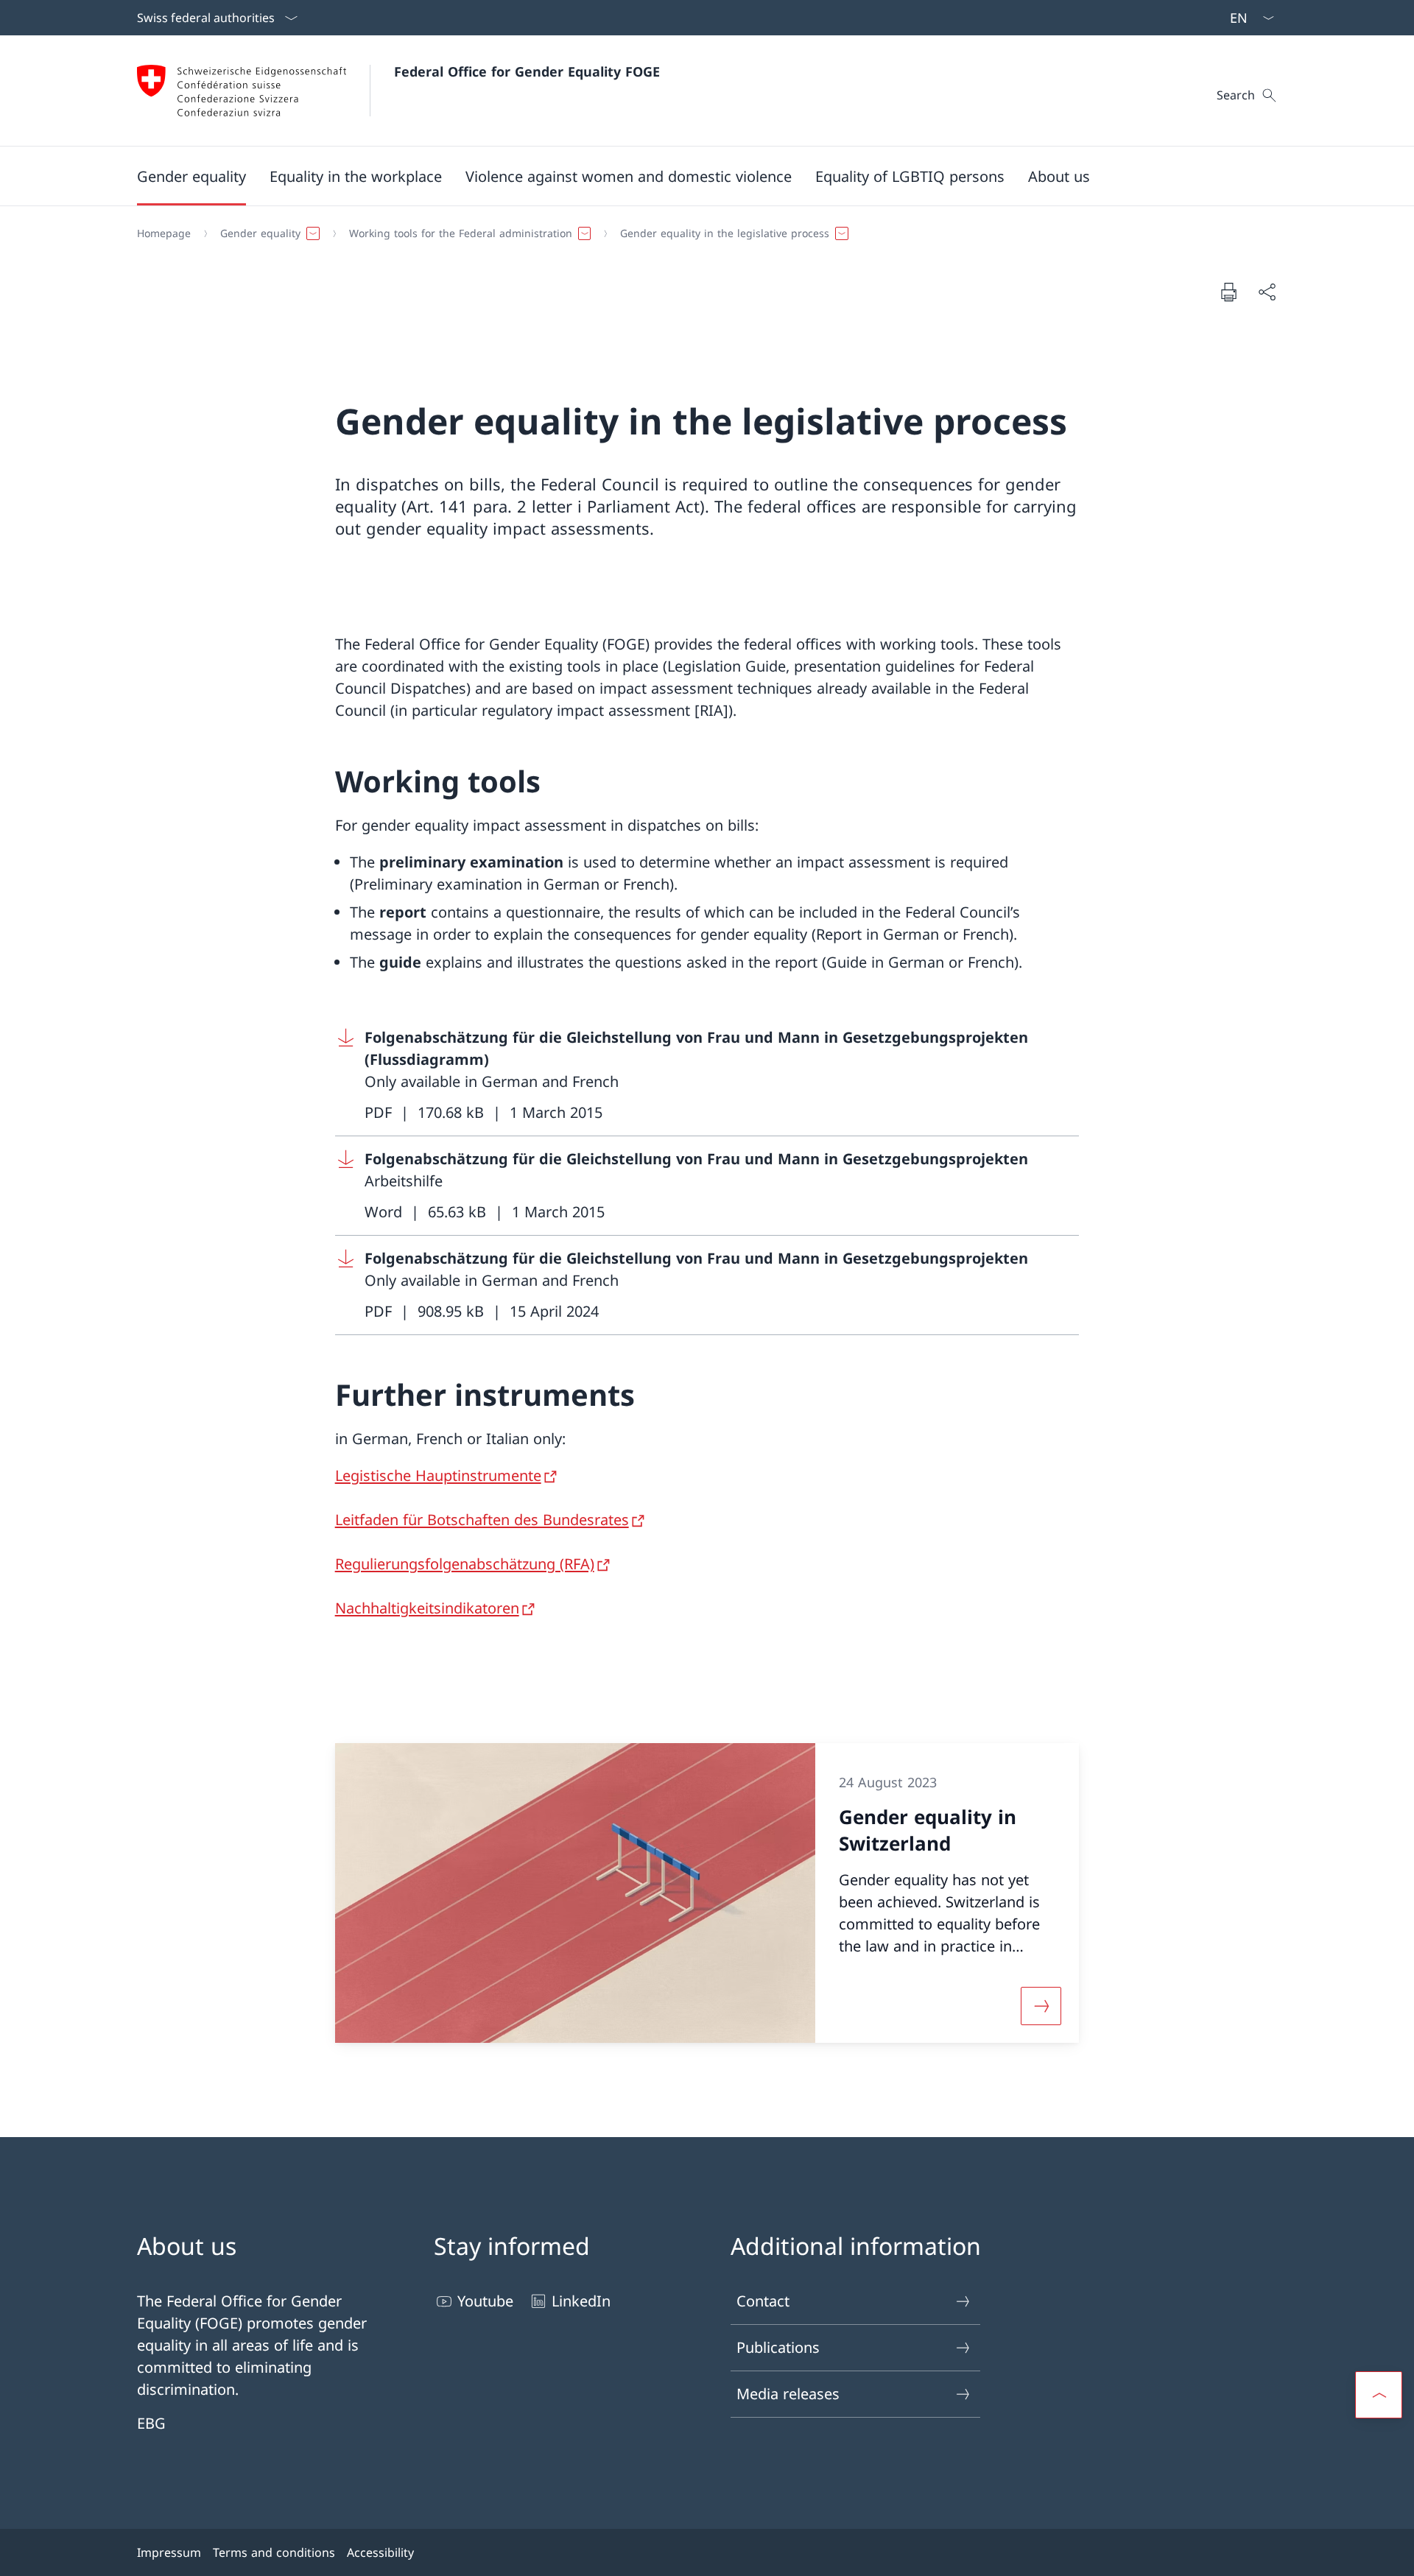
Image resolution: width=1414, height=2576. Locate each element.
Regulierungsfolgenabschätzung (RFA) (465, 1564)
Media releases (788, 2394)
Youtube (485, 2301)
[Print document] (1228, 292)
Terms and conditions (274, 2552)
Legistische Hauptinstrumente (438, 1475)
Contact (763, 2301)
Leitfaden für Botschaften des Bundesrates (482, 1520)
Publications (778, 2347)
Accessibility (380, 2552)
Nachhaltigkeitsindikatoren (427, 1608)
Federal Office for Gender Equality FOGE (527, 71)
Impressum (169, 2552)
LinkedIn (581, 2301)
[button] (191, 176)
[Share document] (1267, 292)
